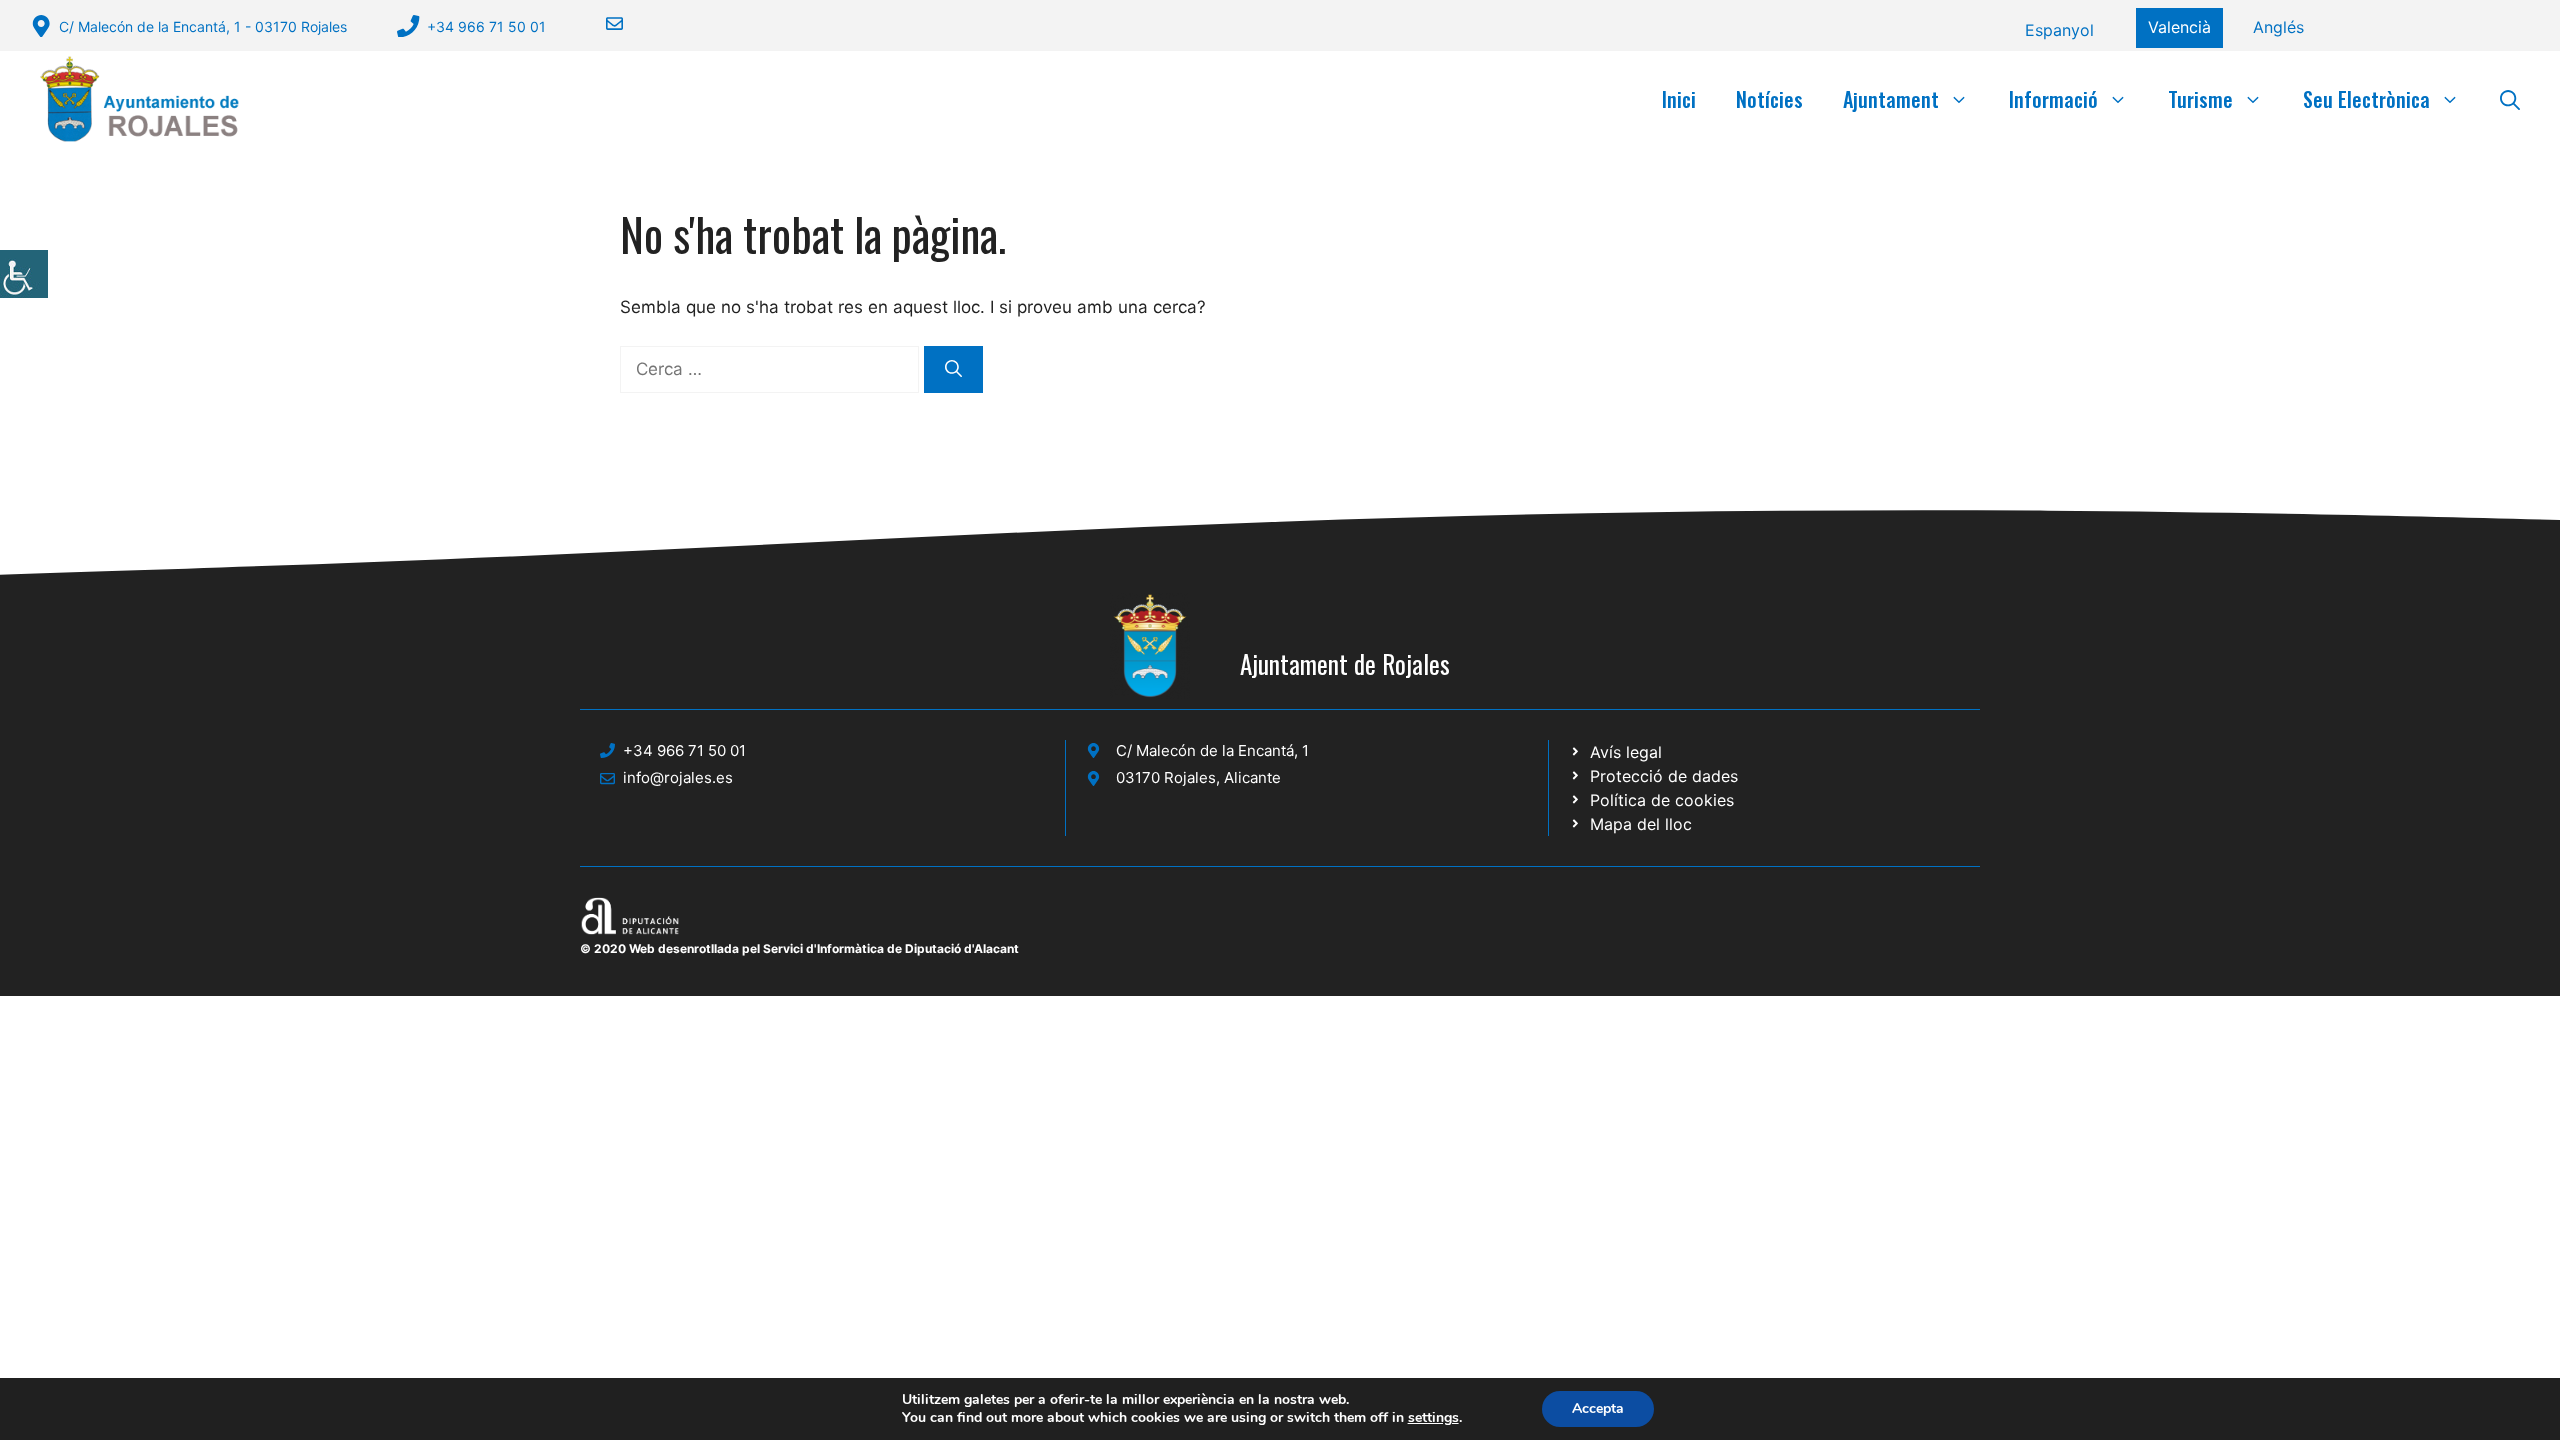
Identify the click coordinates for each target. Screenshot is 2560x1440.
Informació (2053, 99)
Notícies (1769, 99)
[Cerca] (953, 370)
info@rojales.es (678, 777)
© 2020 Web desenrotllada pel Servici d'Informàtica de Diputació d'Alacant (799, 948)
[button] (2510, 99)
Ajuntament (1891, 99)
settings (1433, 1418)
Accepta (1598, 1408)
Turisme (2200, 99)
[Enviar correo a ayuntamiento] (602, 23)
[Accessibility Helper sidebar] (24, 274)
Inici (1679, 99)
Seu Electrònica (2366, 99)
